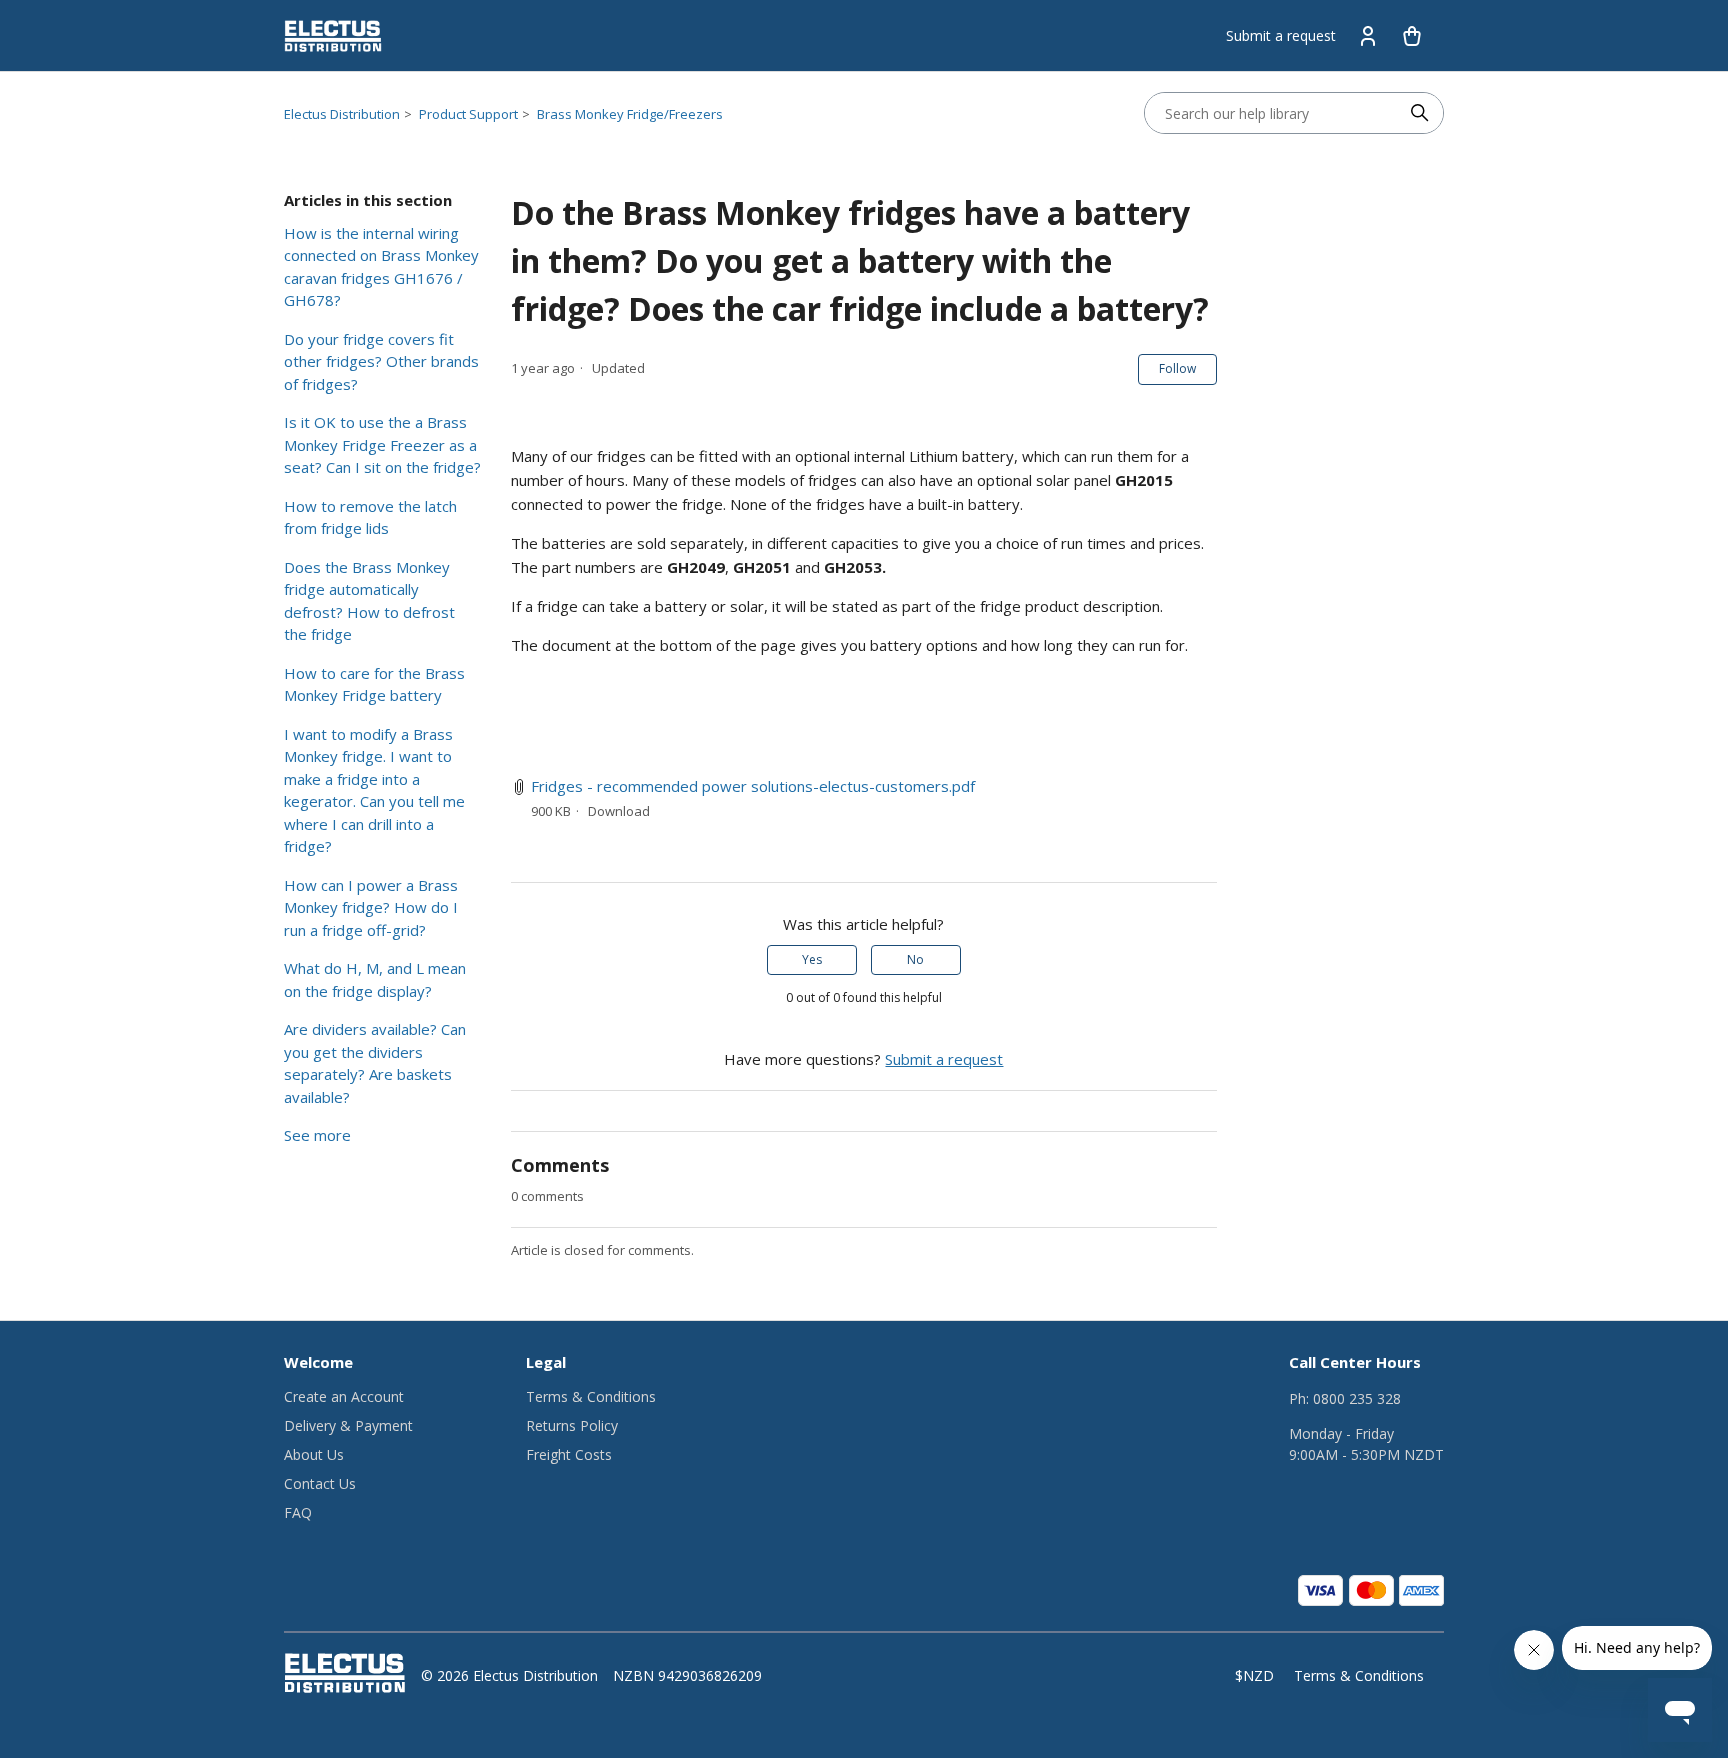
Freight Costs (569, 1454)
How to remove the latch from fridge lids (370, 517)
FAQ (298, 1512)
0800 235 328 (1357, 1398)
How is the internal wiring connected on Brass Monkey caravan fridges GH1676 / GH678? (381, 267)
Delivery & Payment (348, 1425)
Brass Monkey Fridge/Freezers (630, 114)
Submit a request (1281, 35)
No (915, 959)
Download (619, 811)
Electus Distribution (342, 114)
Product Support (468, 114)
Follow (1177, 368)
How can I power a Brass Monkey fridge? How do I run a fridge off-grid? (371, 907)
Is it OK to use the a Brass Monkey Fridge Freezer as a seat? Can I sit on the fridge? (382, 444)
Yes (812, 959)
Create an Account (344, 1396)
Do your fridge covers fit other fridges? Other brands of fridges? (381, 361)
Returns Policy (572, 1425)
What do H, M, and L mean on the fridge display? (375, 979)
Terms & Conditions (591, 1396)
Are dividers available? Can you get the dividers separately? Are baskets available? (375, 1063)
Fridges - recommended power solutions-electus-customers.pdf (753, 786)
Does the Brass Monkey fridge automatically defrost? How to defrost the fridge (369, 601)
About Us (314, 1454)
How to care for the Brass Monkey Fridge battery (374, 684)
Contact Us (320, 1483)
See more (317, 1135)
